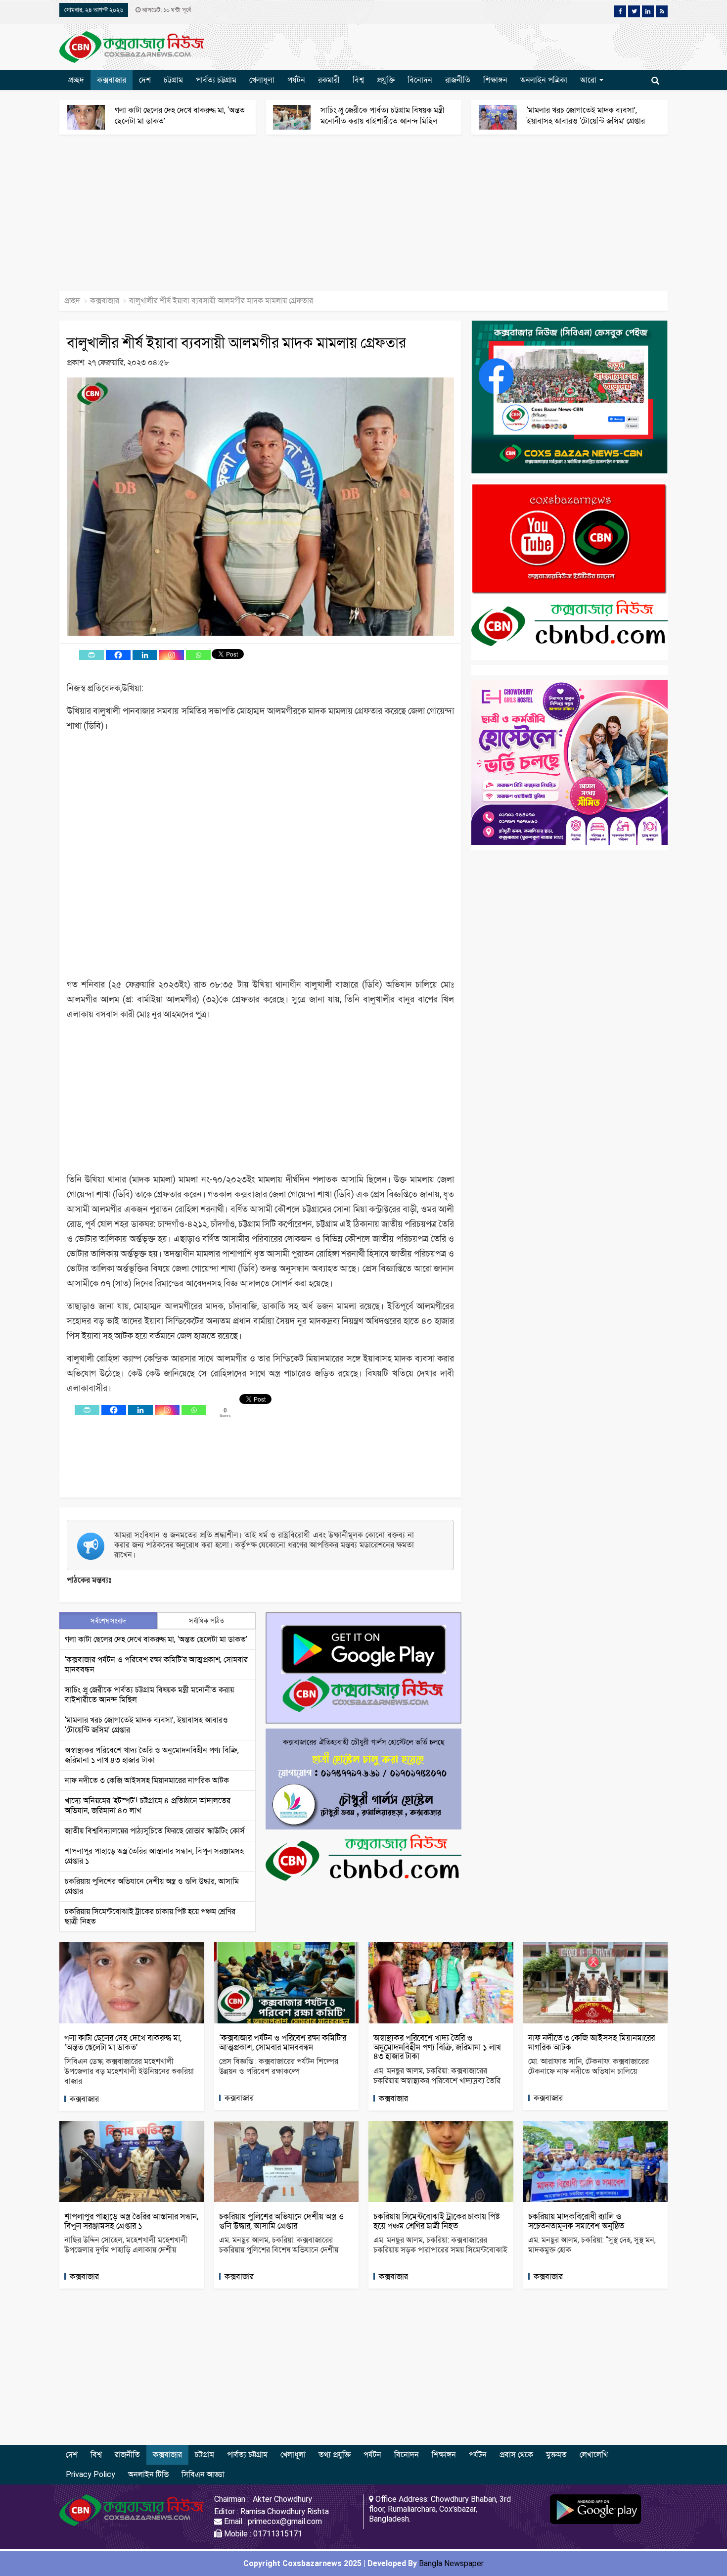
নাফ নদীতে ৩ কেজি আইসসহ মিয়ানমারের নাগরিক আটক (147, 1780)
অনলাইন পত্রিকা (544, 80)
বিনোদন (420, 80)
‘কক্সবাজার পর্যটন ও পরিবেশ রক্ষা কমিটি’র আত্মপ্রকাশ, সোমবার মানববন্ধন (283, 2042)
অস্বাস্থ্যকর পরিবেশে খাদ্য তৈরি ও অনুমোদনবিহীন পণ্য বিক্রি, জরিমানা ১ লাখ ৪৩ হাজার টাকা (152, 1755)
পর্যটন (296, 80)
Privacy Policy (91, 2474)
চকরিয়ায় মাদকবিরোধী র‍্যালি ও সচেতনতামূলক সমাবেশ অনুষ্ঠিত (576, 2221)
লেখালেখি (594, 2455)
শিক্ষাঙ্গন (495, 80)
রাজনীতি (458, 80)
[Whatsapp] (198, 655)
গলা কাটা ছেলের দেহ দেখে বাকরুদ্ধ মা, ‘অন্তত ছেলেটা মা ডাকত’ (156, 1639)
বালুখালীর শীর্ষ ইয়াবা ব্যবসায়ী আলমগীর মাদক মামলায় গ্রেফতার (236, 343)
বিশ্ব (358, 80)
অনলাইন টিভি (148, 2474)
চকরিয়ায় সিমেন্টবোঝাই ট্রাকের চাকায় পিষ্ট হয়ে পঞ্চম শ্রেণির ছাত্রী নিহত (437, 2221)
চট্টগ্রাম (173, 80)
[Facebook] (118, 655)
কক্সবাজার (112, 80)
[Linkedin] (145, 655)
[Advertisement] (297, 218)
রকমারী (329, 80)
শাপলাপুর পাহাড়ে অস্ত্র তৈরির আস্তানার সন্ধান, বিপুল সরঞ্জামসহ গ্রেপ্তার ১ (131, 2221)
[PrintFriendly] (91, 655)
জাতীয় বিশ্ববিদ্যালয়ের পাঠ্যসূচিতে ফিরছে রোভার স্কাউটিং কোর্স (155, 1831)
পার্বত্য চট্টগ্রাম (216, 80)
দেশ (145, 80)
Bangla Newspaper (451, 2563)
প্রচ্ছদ (76, 80)
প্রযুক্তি (386, 80)
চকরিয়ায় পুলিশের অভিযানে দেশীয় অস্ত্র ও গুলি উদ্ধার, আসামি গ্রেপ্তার (281, 2221)
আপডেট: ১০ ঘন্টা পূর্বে (166, 10)
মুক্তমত (556, 2455)
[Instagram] (172, 655)
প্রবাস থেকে (516, 2455)
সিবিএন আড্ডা (203, 2474)
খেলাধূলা (262, 80)
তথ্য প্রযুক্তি (335, 2455)
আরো (589, 80)
